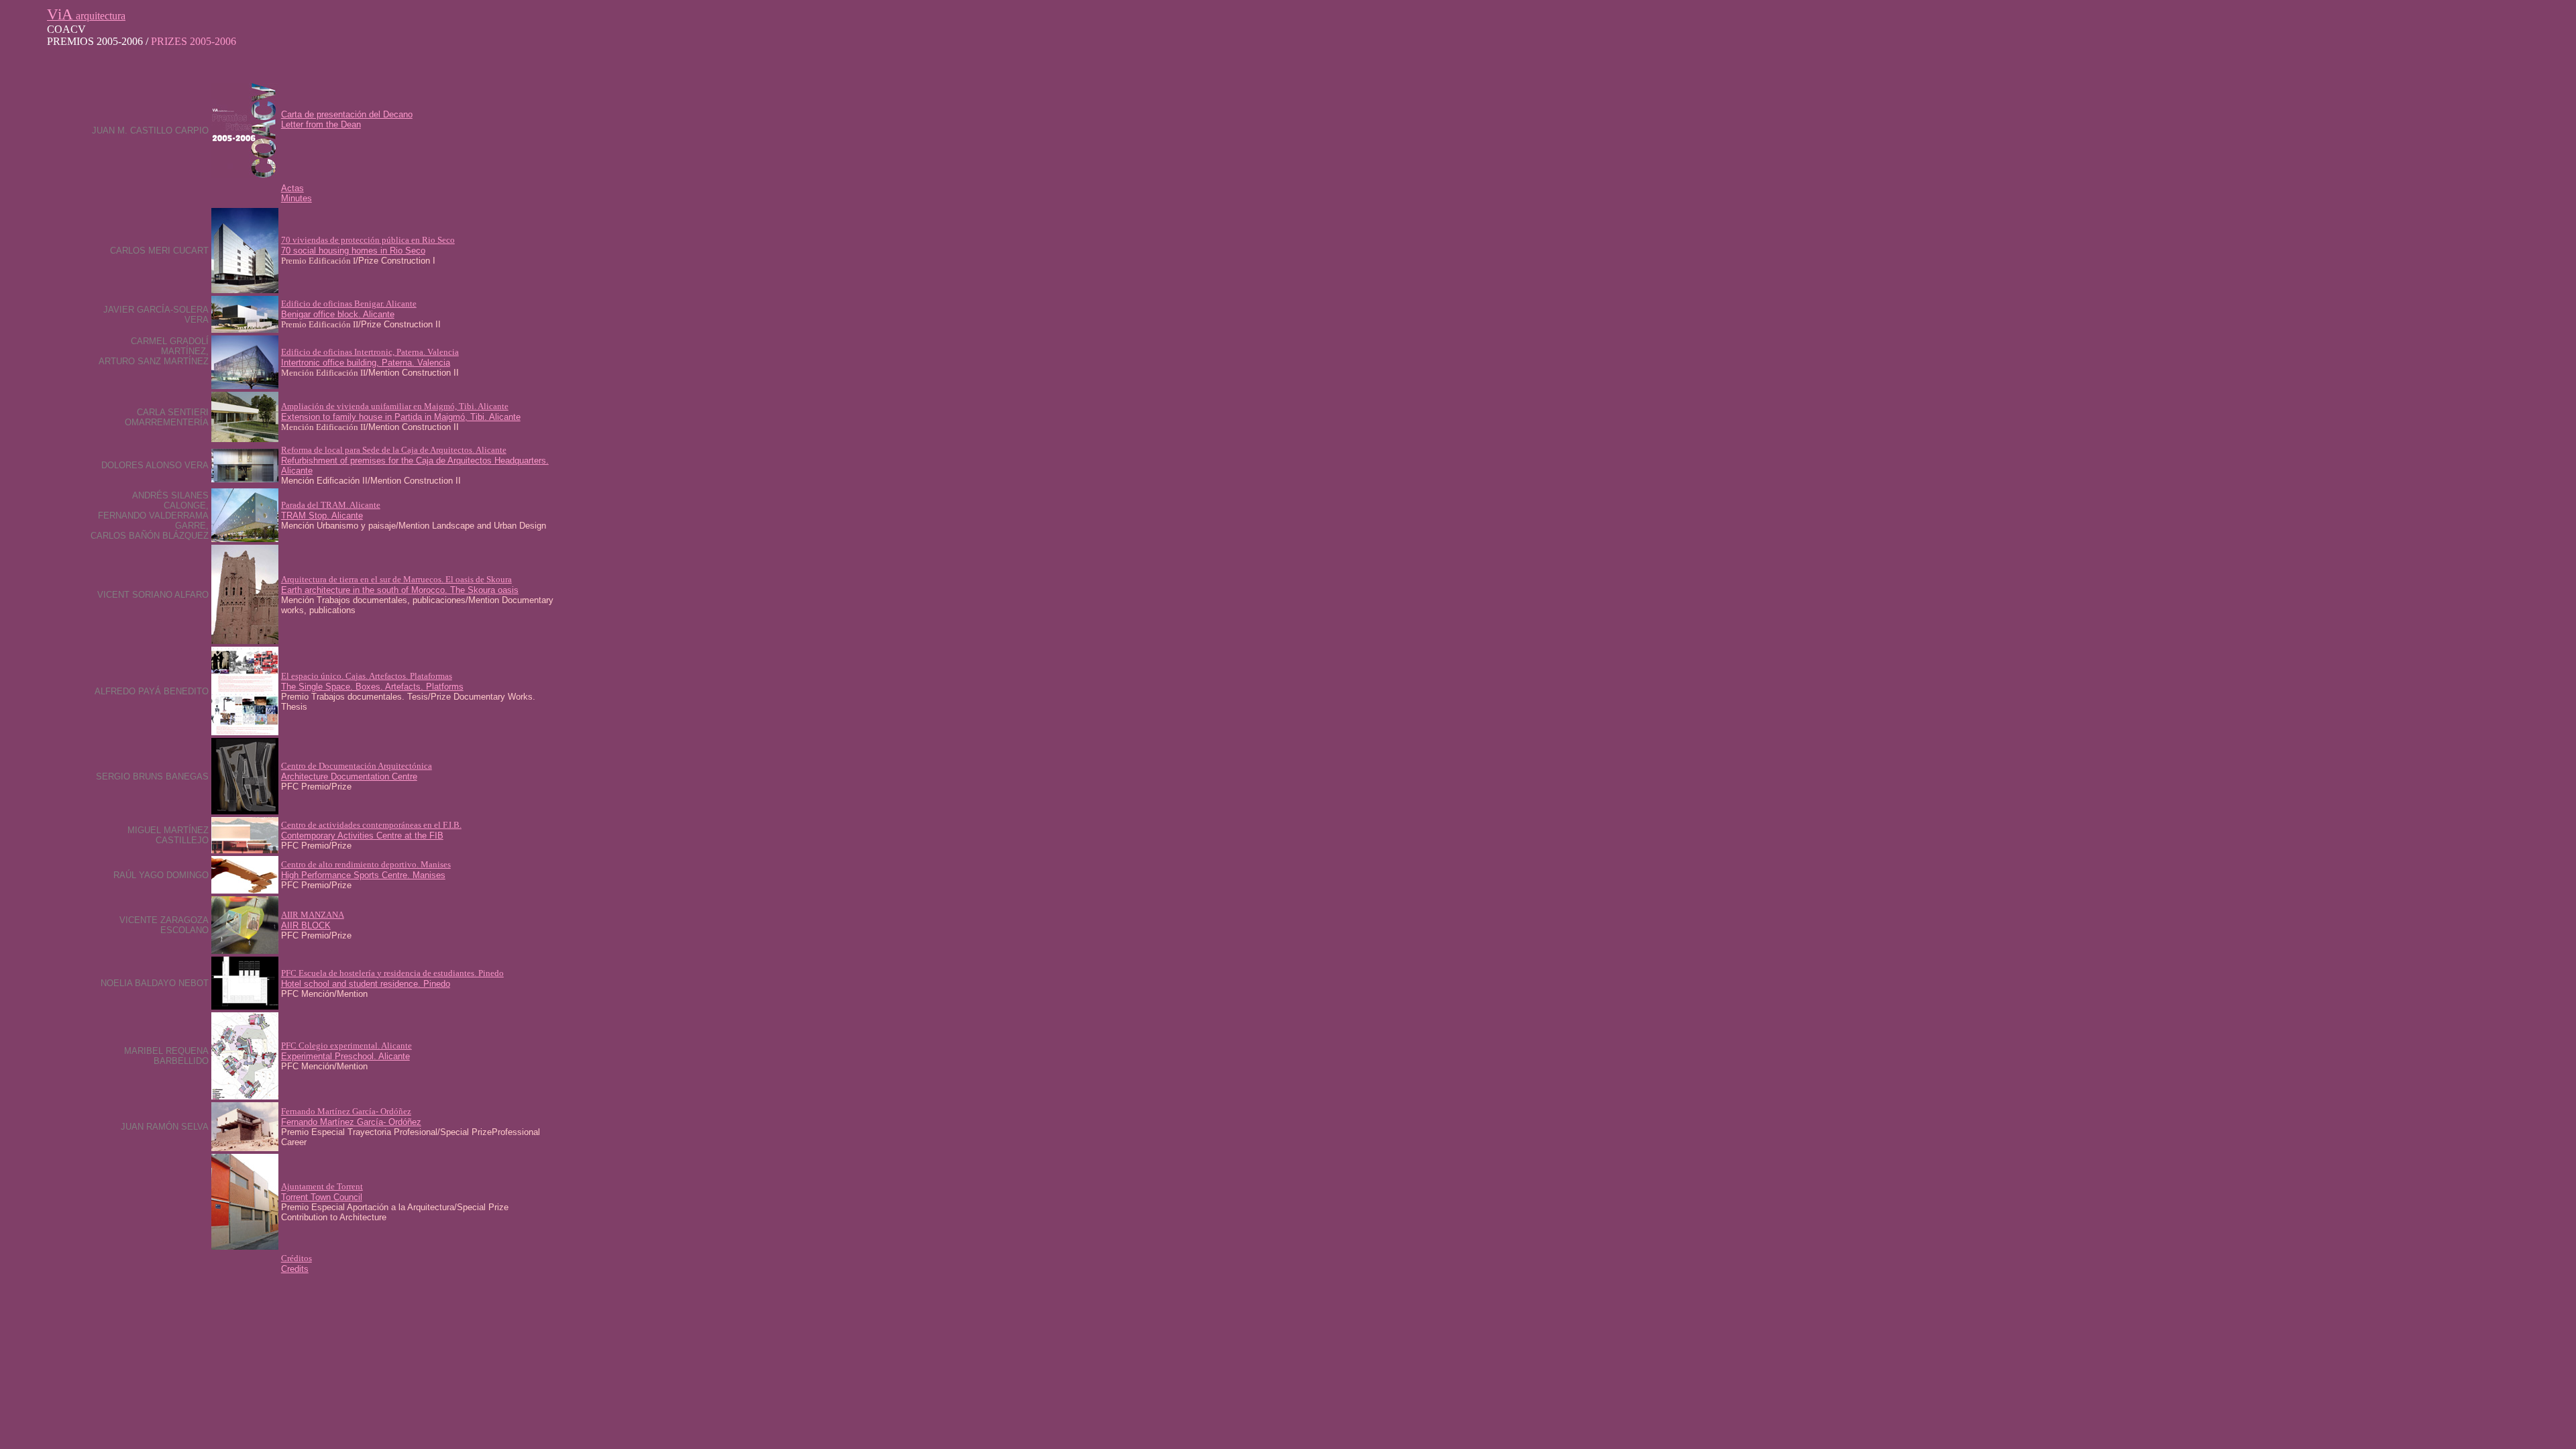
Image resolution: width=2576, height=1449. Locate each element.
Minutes (297, 198)
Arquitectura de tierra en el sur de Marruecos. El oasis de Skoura (396, 579)
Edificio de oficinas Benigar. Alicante (349, 304)
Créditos (297, 1258)
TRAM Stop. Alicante (322, 516)
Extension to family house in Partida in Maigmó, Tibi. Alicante (401, 417)
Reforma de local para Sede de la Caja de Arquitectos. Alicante (394, 450)
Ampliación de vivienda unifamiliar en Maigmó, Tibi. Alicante (395, 406)
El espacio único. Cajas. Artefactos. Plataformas (367, 676)
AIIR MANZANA (313, 915)
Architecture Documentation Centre (349, 776)
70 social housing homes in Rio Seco (353, 251)
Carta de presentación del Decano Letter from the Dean (347, 119)
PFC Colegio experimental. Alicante (346, 1045)
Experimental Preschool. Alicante (345, 1056)
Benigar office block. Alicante (338, 314)
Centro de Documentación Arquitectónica (357, 766)
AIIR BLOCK (306, 925)
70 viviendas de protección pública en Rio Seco (368, 240)
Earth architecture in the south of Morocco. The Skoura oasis (400, 590)
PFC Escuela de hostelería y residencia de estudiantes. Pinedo (392, 973)
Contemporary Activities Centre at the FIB (362, 836)
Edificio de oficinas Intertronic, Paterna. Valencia (370, 352)
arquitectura (86, 16)
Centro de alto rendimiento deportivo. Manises (366, 864)
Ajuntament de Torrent (322, 1186)
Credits (295, 1269)
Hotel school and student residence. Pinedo (366, 984)
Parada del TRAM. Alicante (331, 505)
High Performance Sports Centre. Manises (363, 875)
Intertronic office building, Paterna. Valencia (366, 363)
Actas (292, 188)
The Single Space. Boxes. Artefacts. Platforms (372, 687)
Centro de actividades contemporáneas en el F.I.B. (371, 825)
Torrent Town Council (322, 1197)
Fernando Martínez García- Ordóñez (346, 1111)
